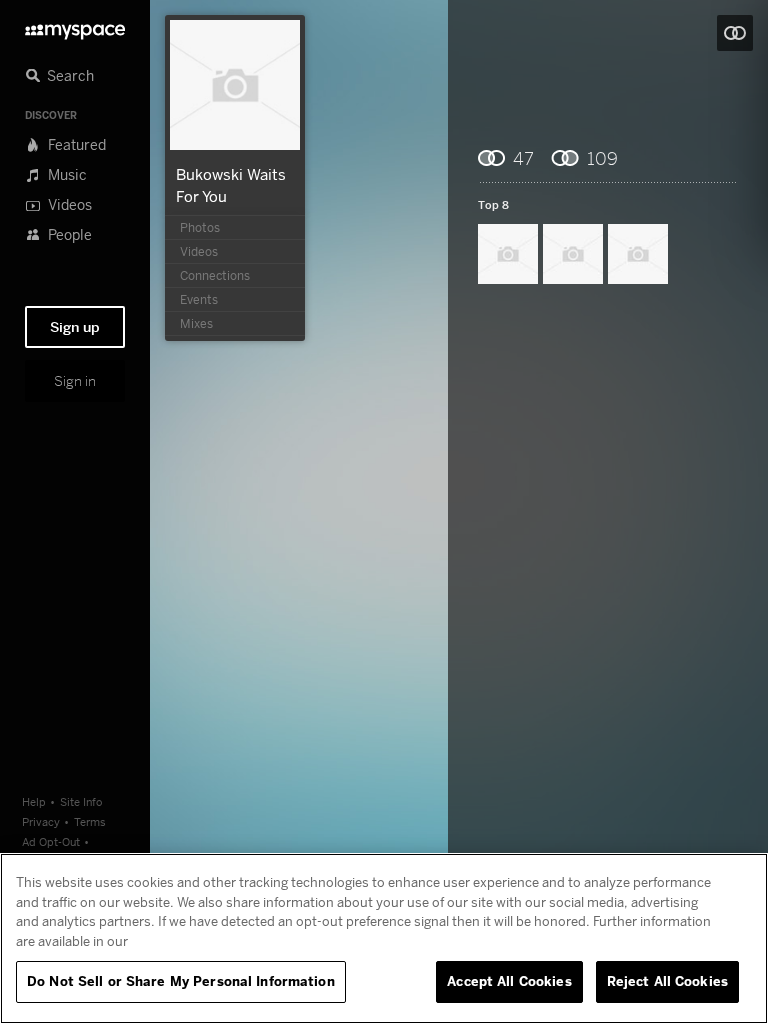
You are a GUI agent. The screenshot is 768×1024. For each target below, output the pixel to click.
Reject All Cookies (667, 981)
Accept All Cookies (509, 981)
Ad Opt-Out (51, 841)
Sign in (75, 381)
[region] (384, 938)
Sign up (75, 327)
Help (34, 801)
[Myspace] (75, 26)
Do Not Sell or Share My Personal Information (181, 981)
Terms (90, 821)
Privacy (41, 821)
